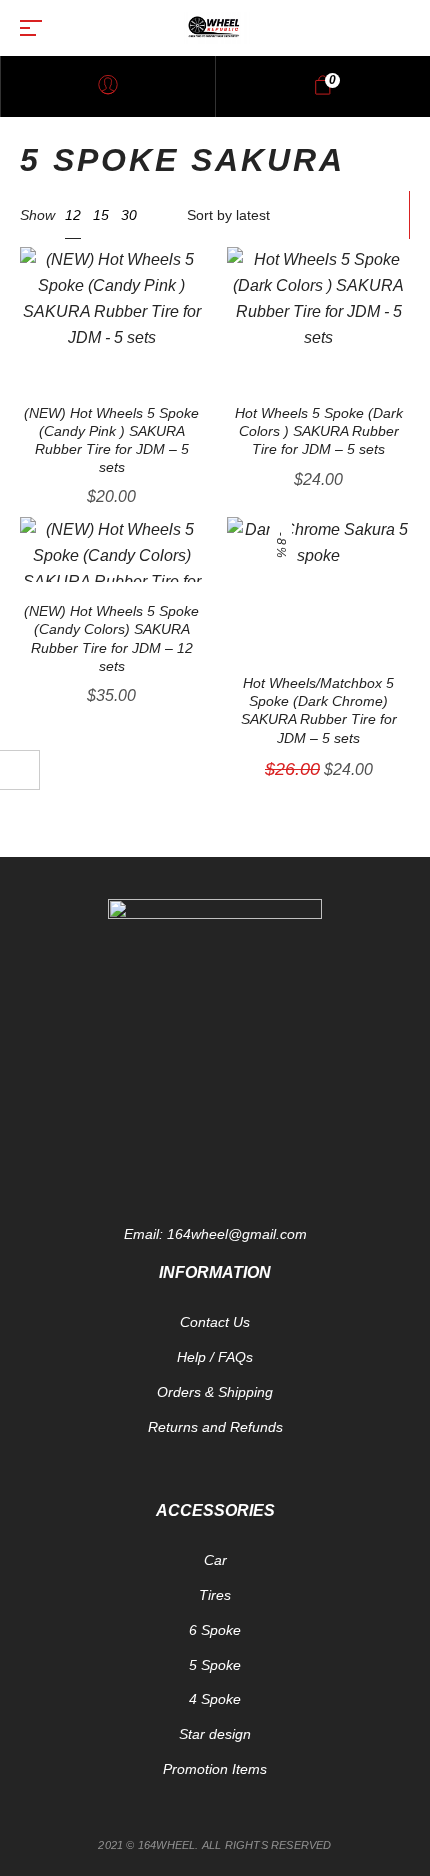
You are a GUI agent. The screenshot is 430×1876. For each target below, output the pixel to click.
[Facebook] (115, 1153)
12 (73, 215)
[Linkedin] (315, 1153)
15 (101, 215)
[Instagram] (265, 1153)
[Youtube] (215, 1153)
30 (129, 215)
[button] (198, 249)
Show (37, 215)
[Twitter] (165, 1153)
